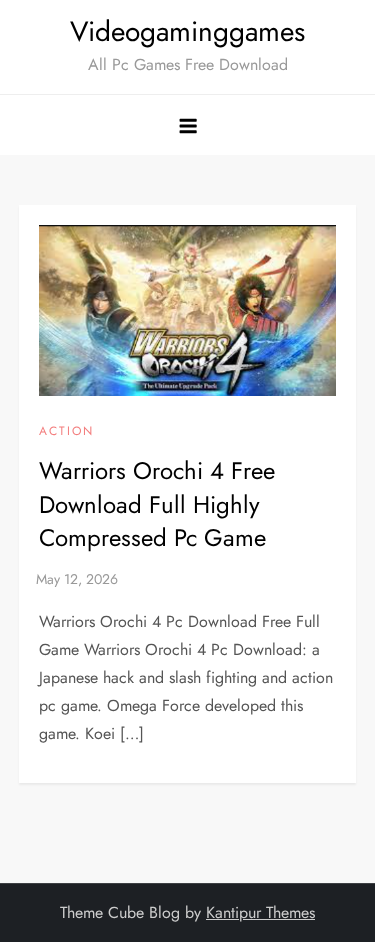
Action (66, 432)
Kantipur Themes (260, 912)
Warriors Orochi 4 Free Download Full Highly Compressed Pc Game (157, 504)
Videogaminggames (187, 31)
